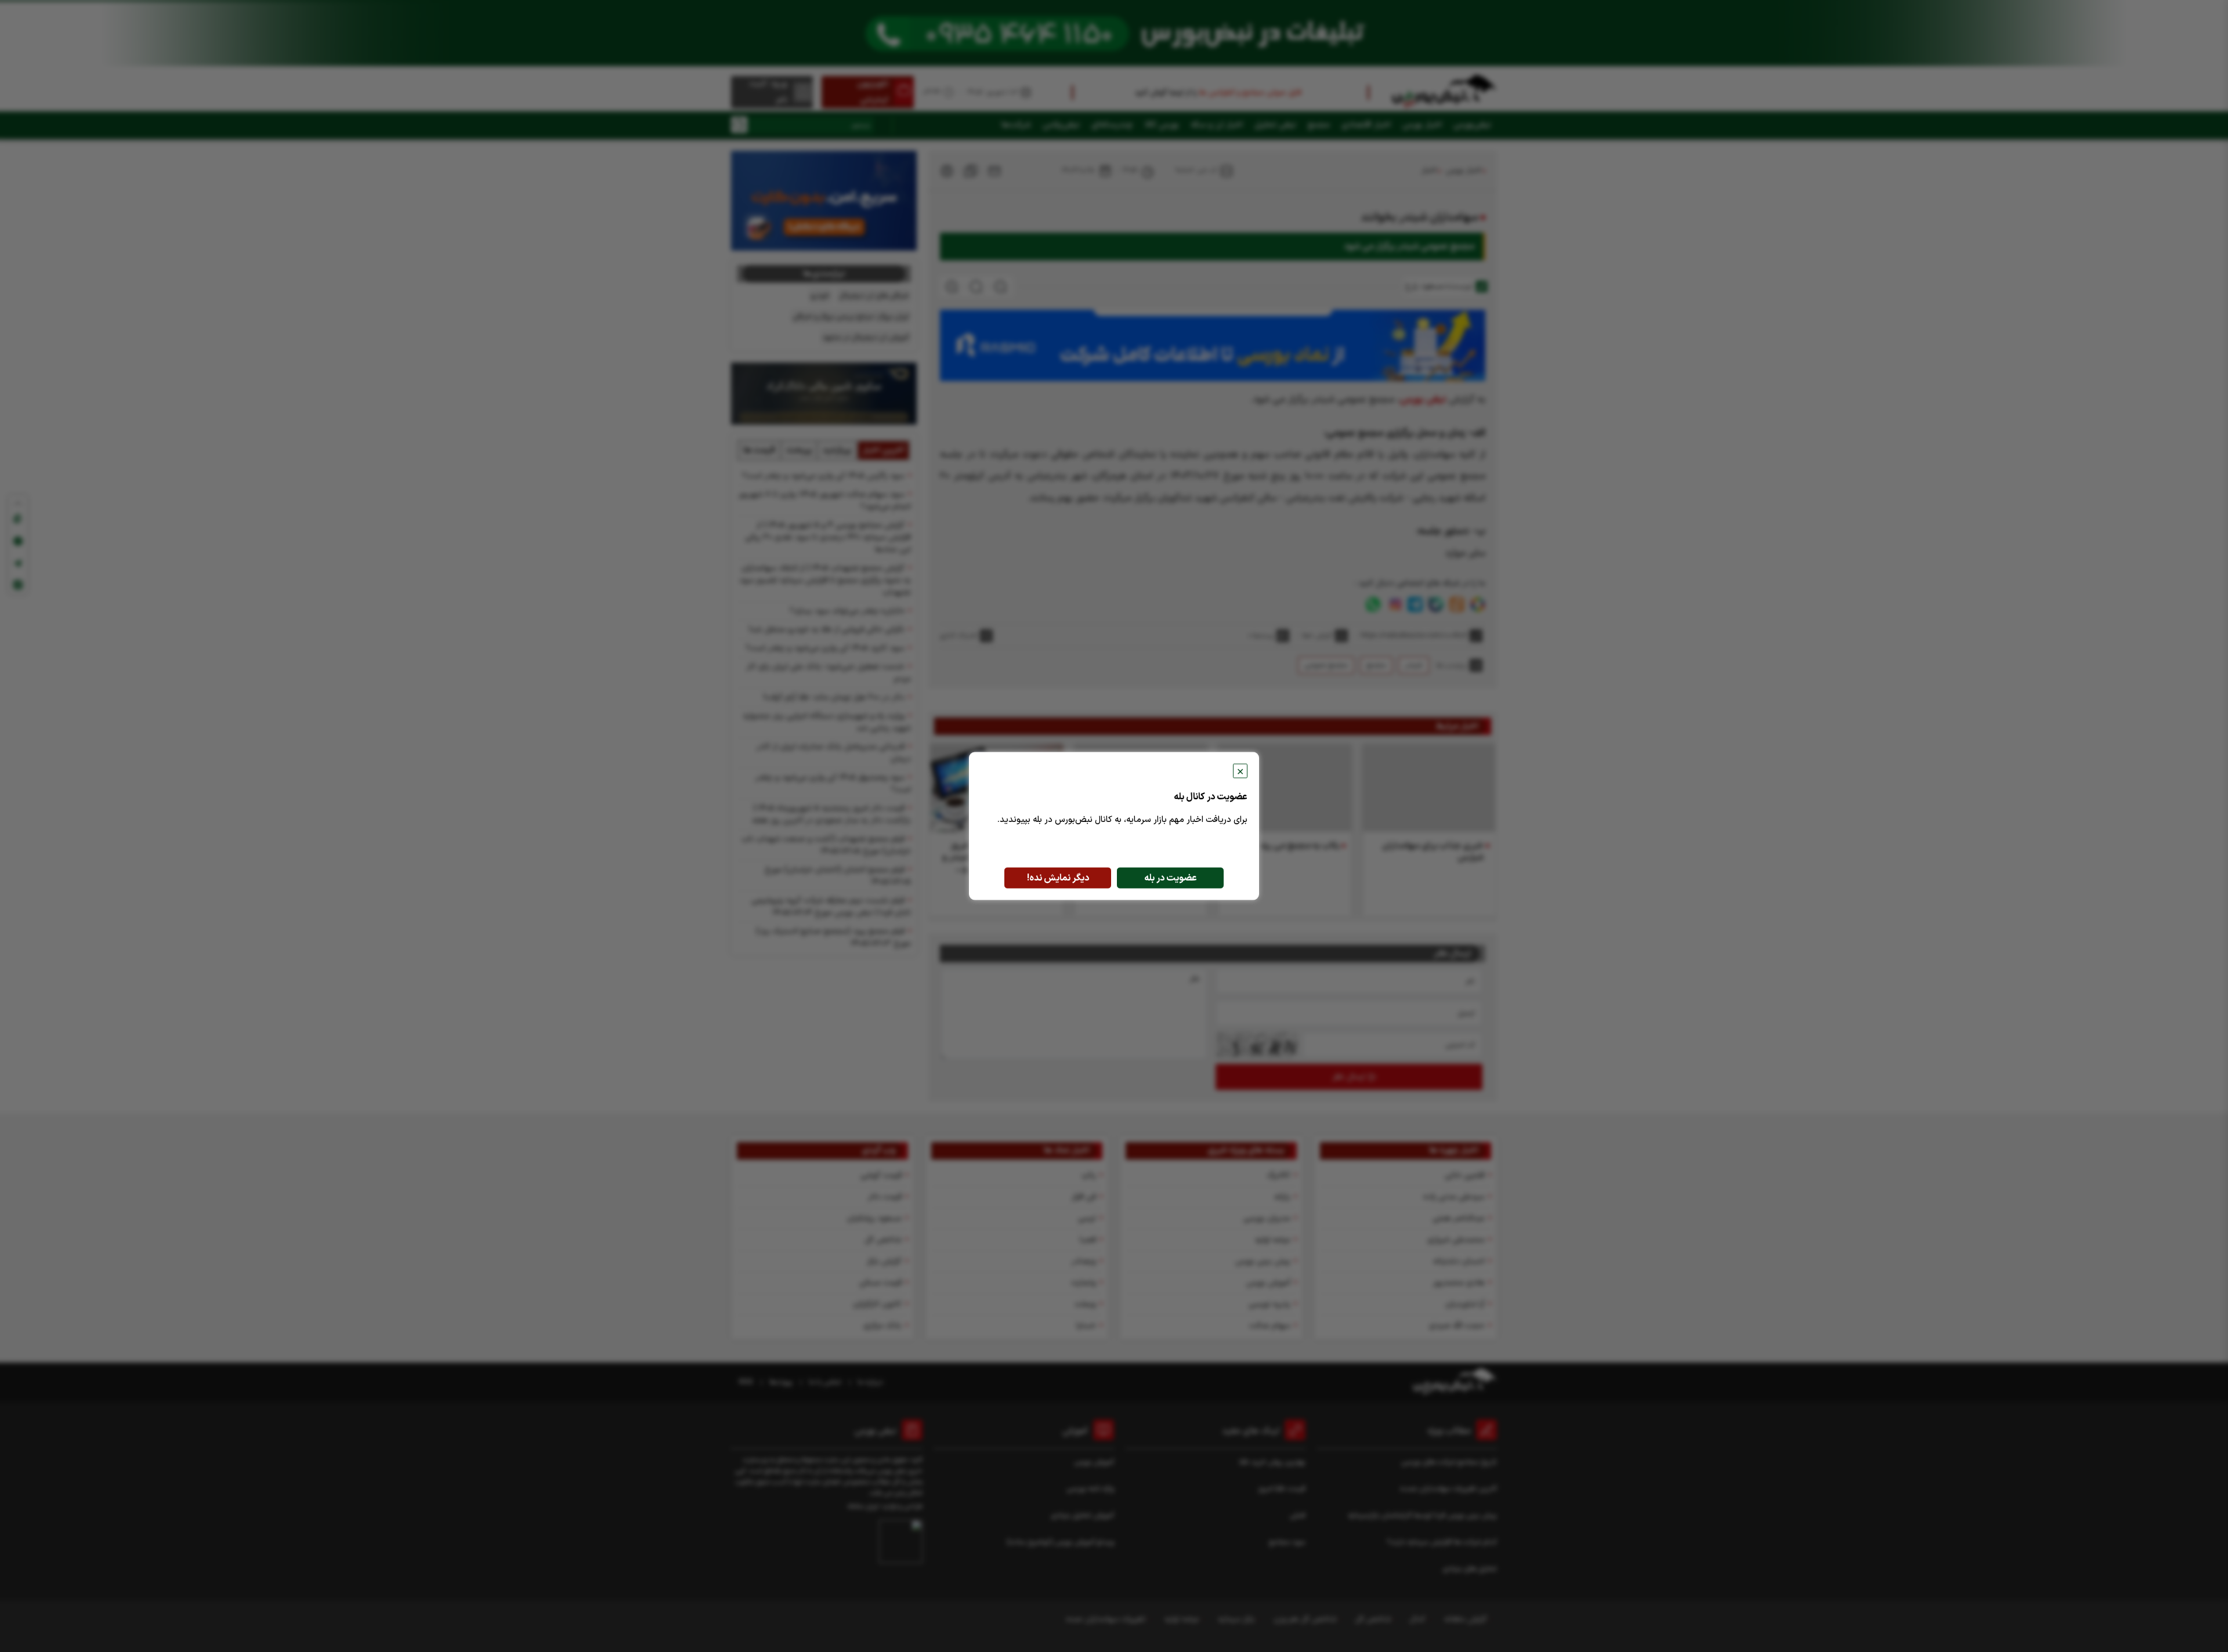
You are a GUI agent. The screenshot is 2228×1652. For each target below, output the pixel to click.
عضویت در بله (1171, 878)
